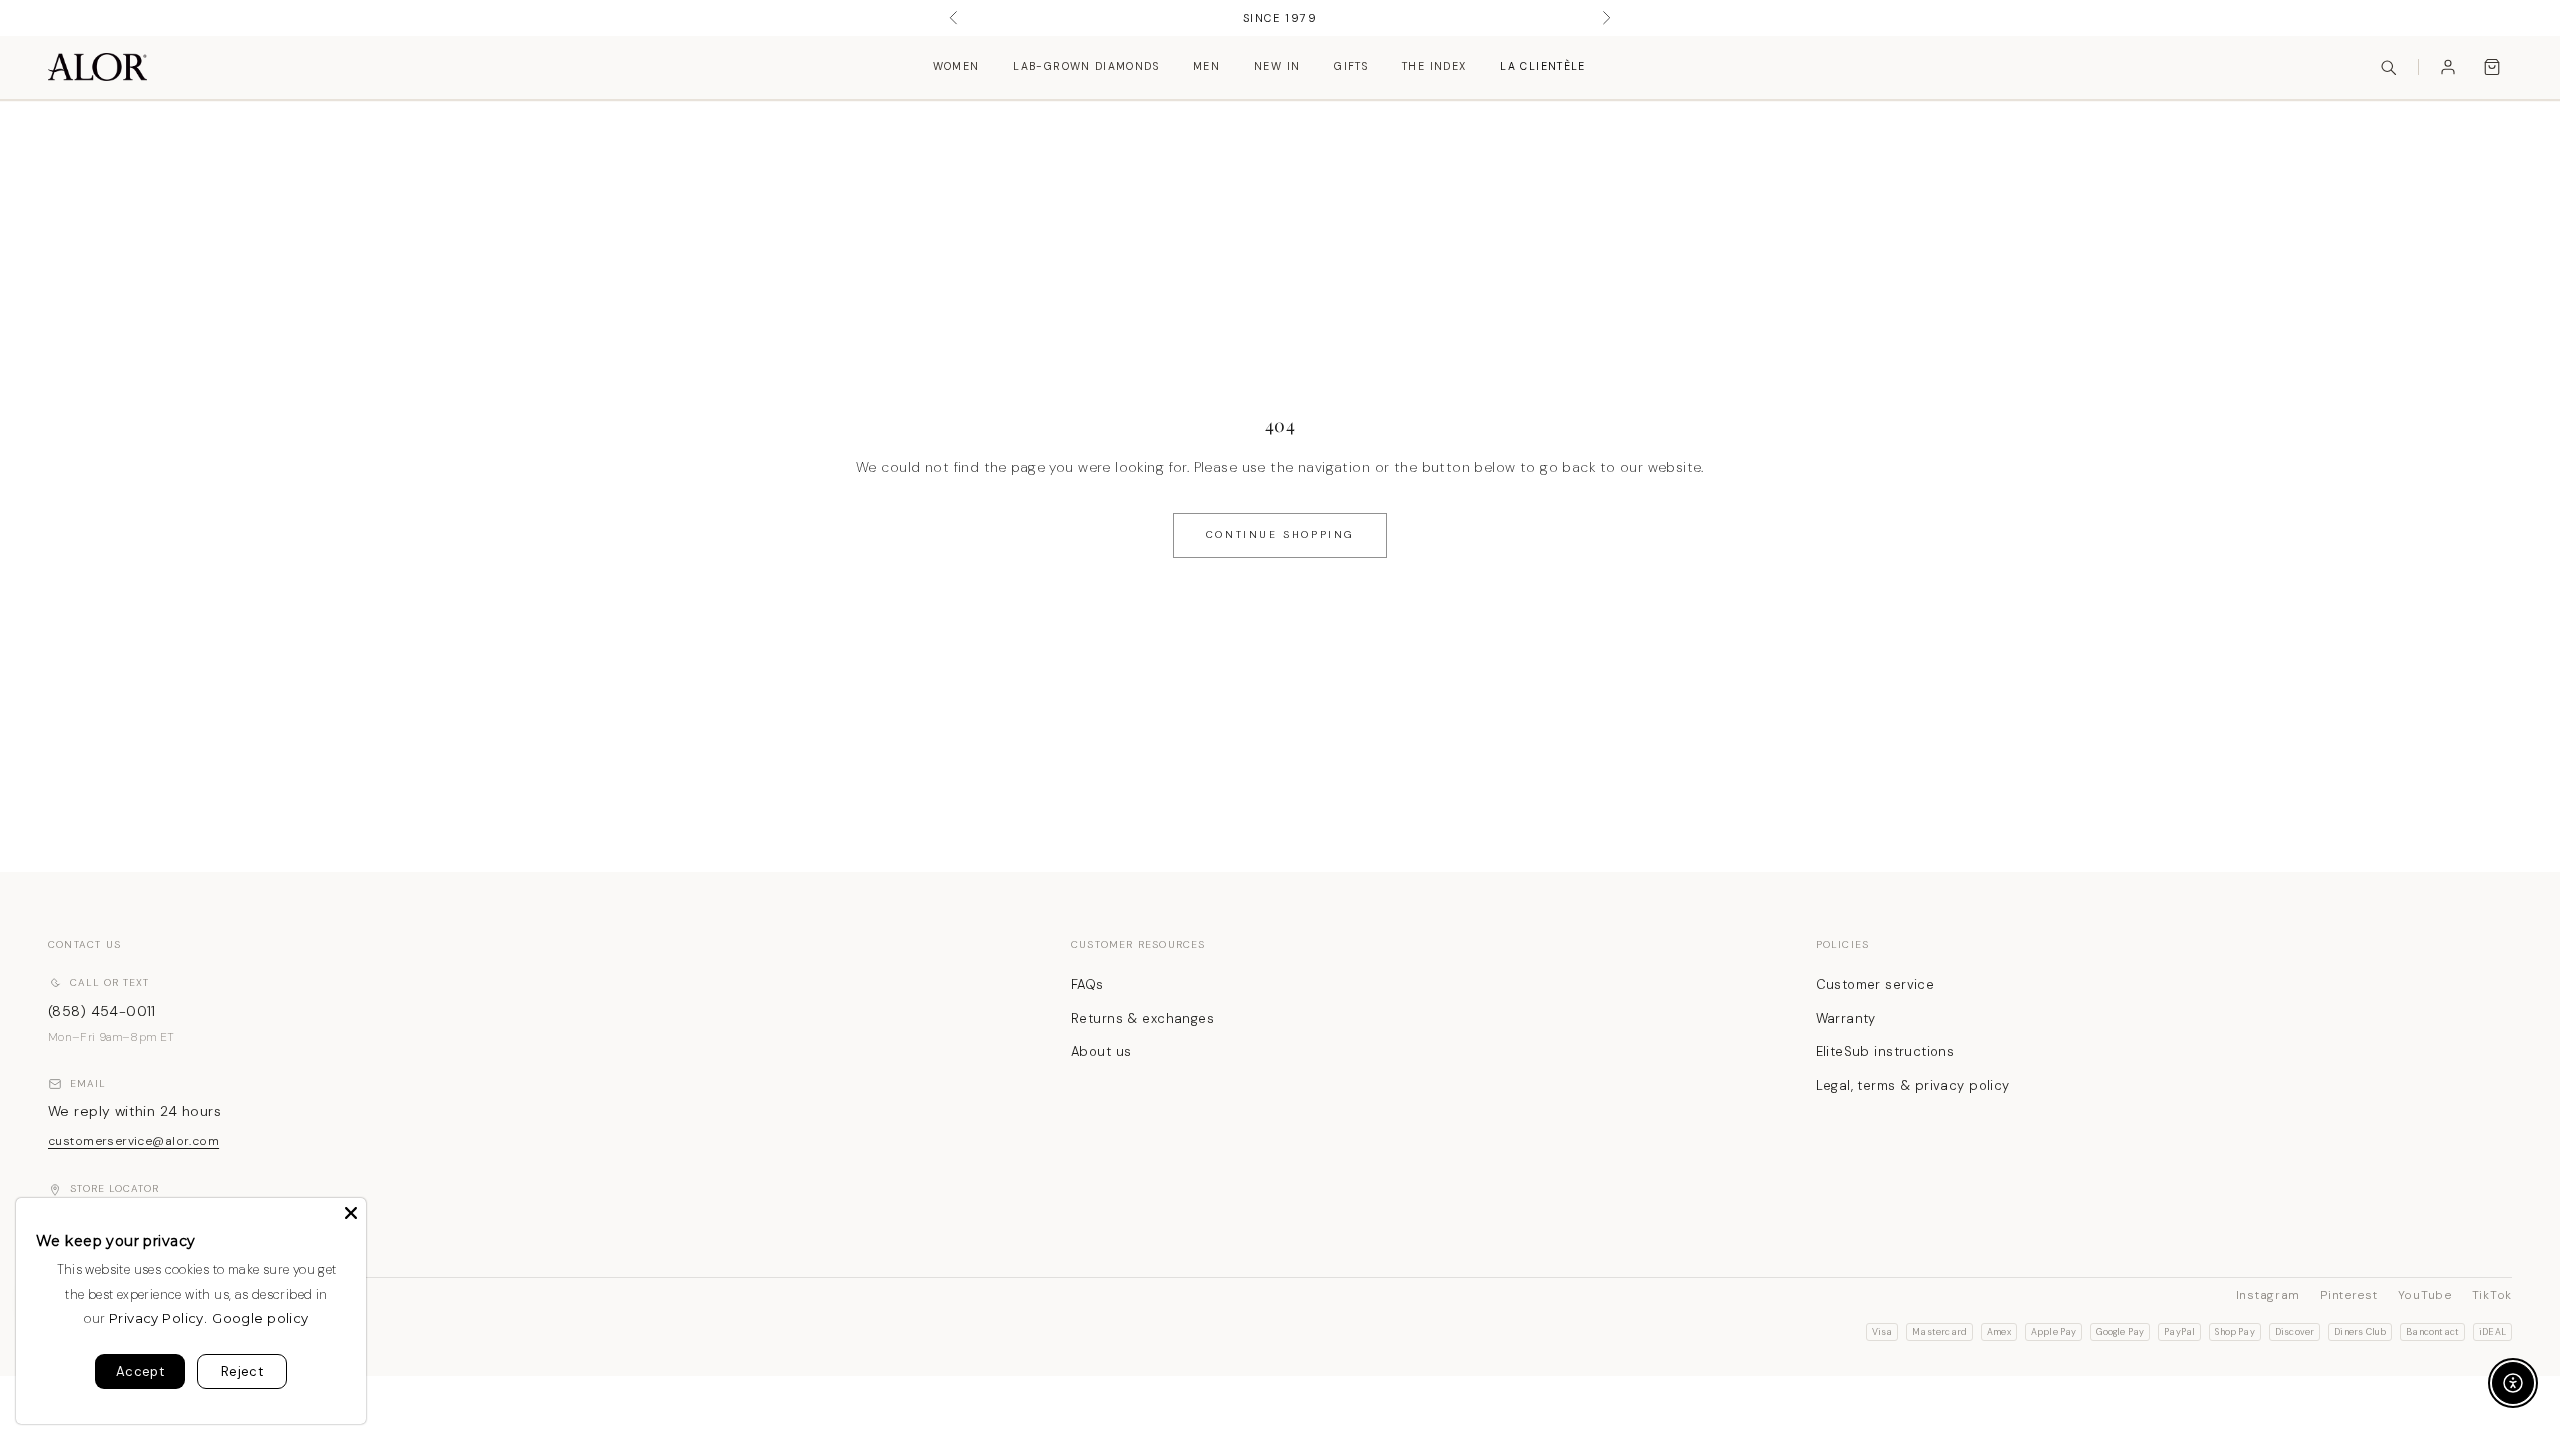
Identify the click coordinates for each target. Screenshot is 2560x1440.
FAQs (1087, 984)
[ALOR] (97, 67)
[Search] (2388, 67)
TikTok (2492, 1295)
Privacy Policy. (158, 1318)
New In (1277, 66)
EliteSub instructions (1885, 1051)
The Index (1434, 66)
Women (956, 66)
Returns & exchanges (1142, 1018)
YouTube (2425, 1295)
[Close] (351, 1213)
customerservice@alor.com (133, 1141)
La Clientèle (1542, 66)
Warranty (1846, 1018)
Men (1206, 66)
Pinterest (2348, 1295)
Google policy (260, 1318)
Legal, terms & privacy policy (1913, 1085)
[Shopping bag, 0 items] (2492, 67)
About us (1101, 1051)
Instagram (2268, 1295)
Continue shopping (1280, 534)
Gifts (1351, 66)
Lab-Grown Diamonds (1086, 66)
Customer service (1875, 984)
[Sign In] (2448, 67)
